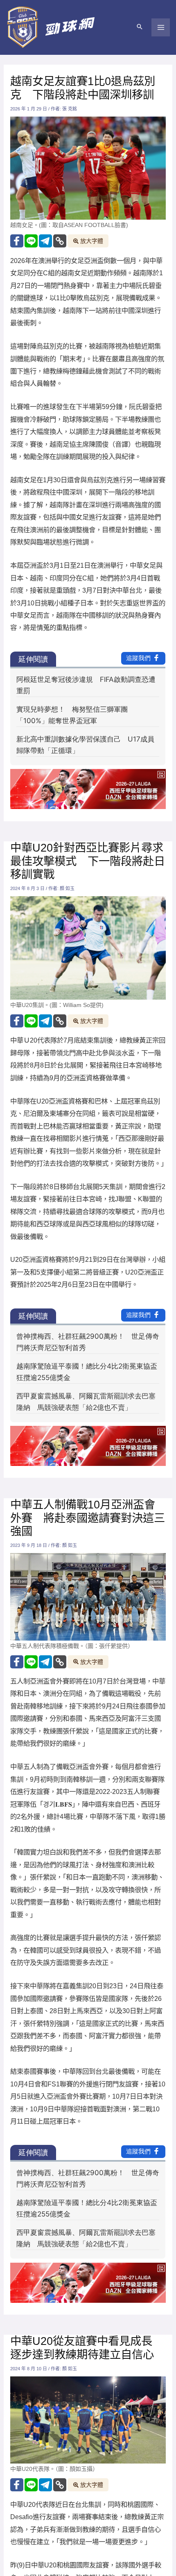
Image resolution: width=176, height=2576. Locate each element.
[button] (140, 27)
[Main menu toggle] (161, 28)
